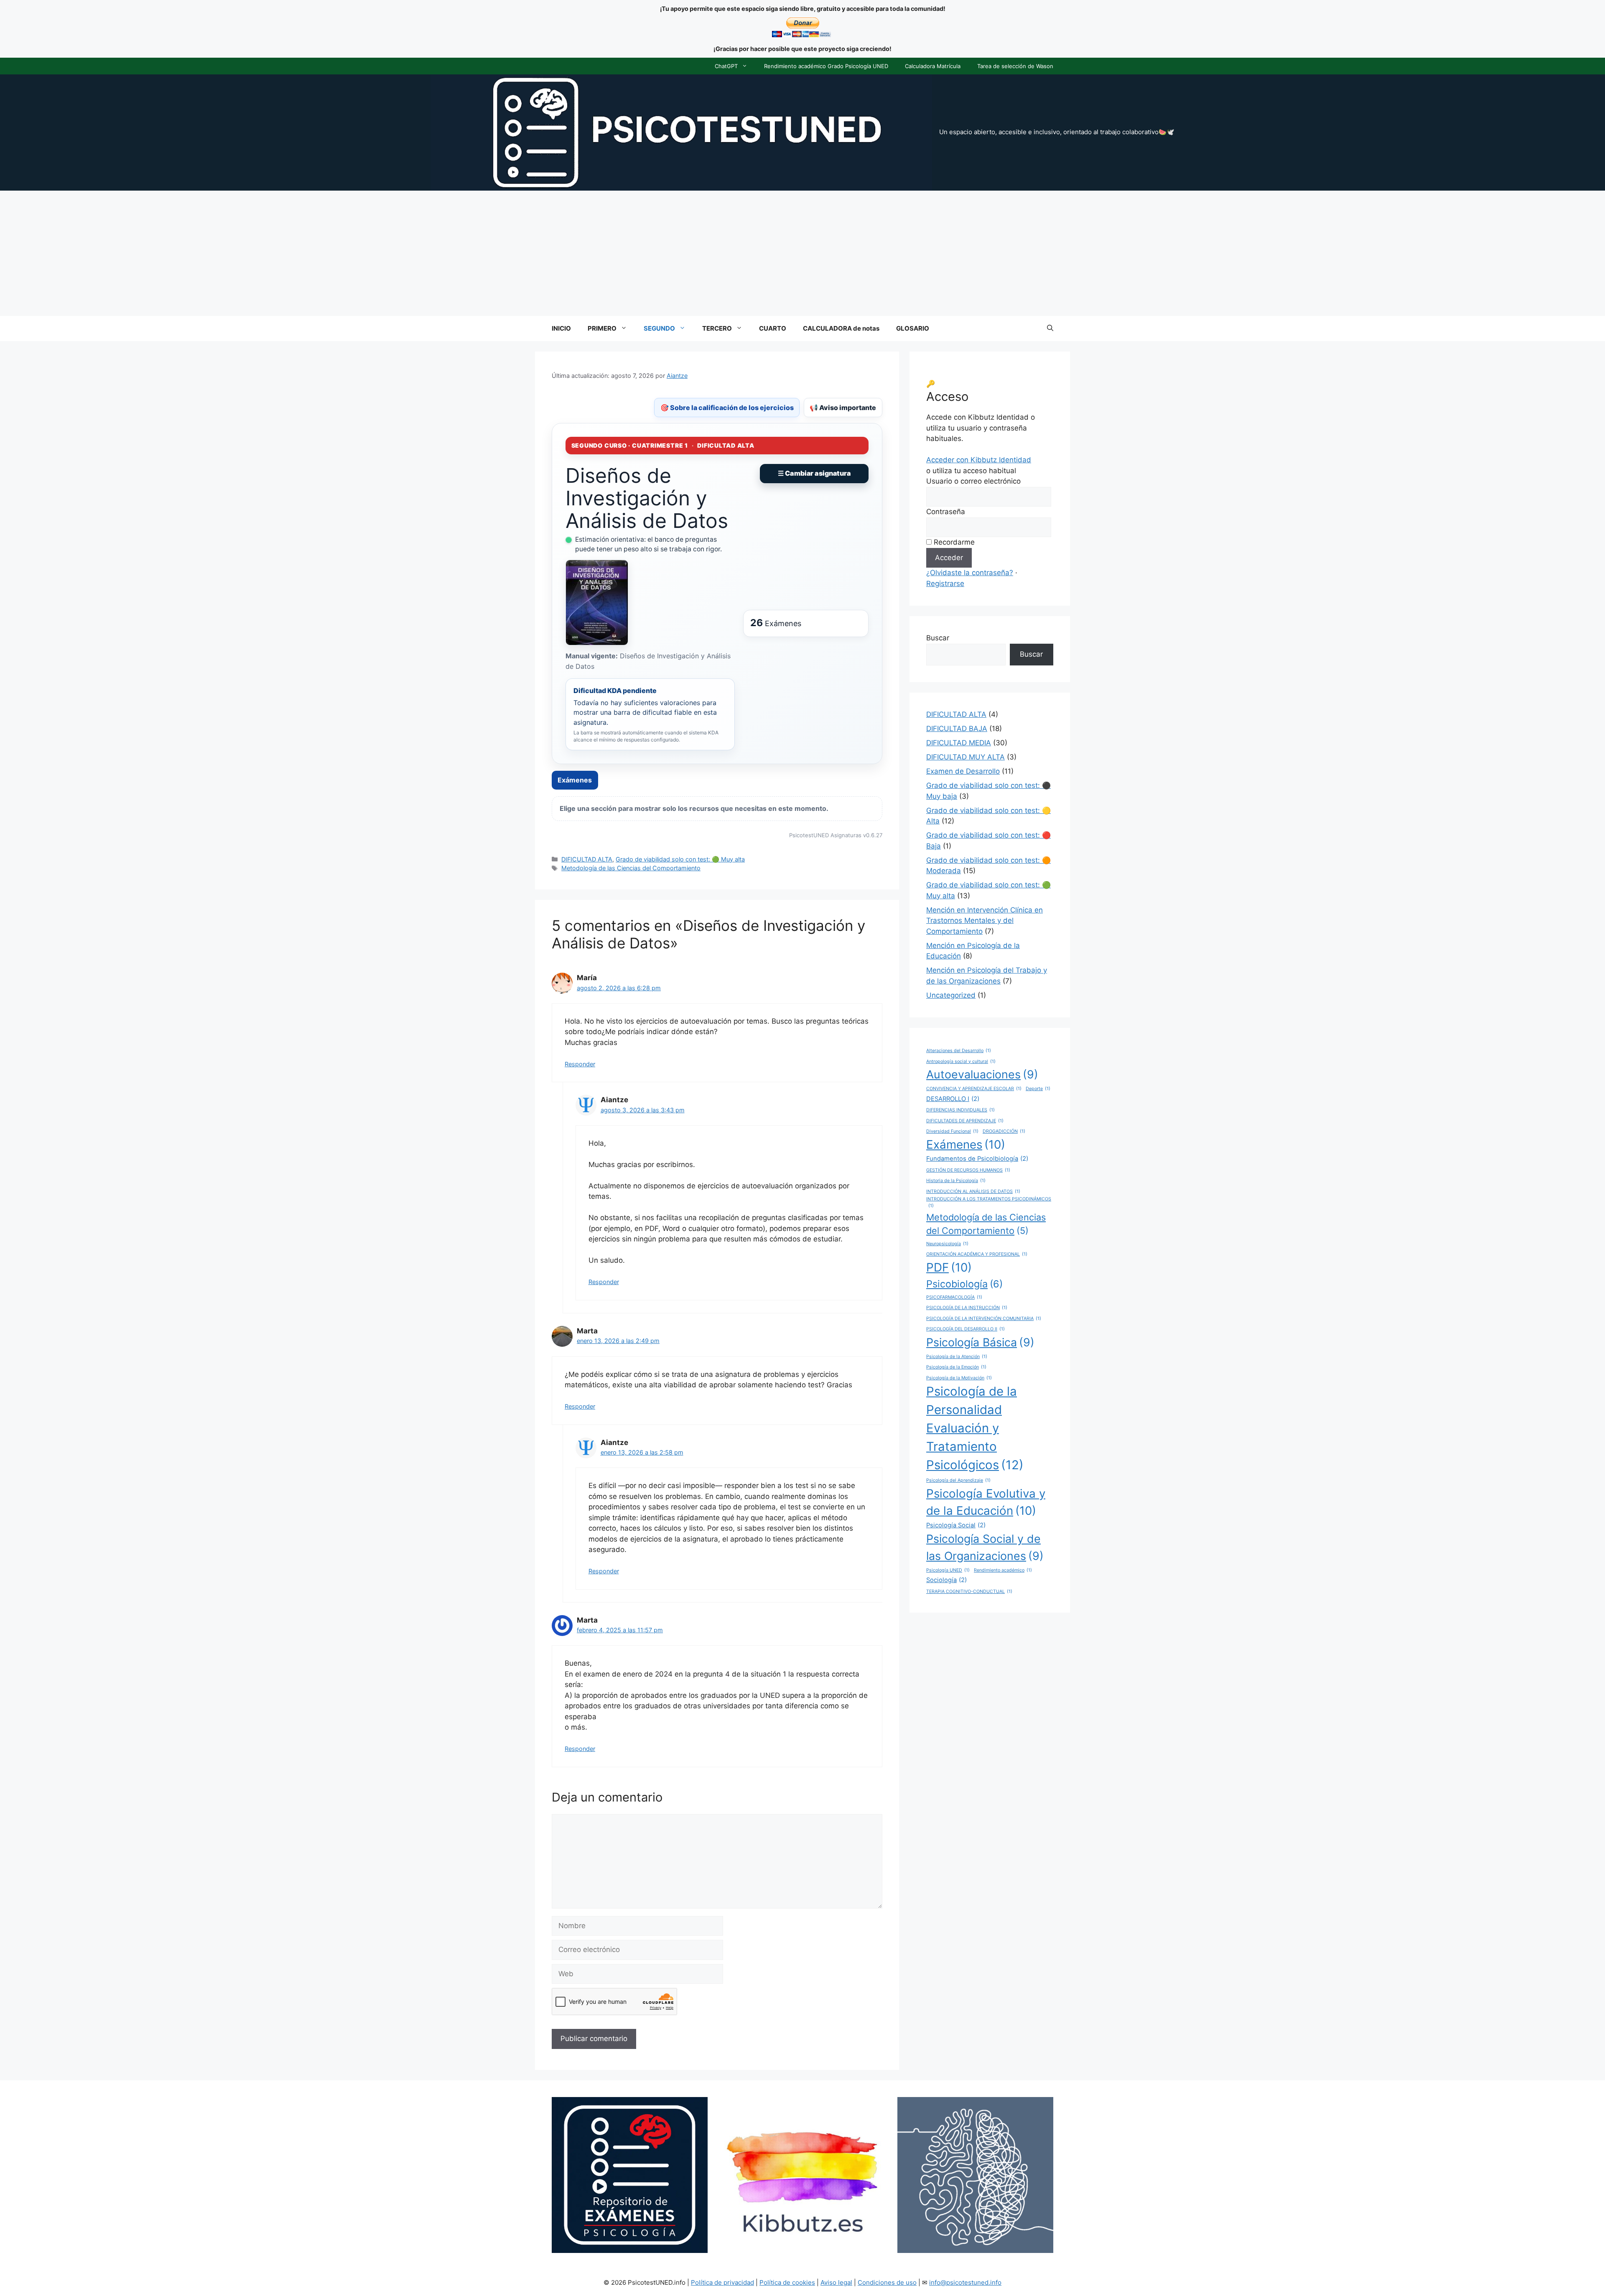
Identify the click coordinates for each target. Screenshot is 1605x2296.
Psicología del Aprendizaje (958, 1480)
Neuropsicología (947, 1244)
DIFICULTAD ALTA (587, 859)
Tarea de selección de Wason (1015, 66)
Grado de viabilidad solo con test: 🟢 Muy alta (680, 859)
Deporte (1038, 1089)
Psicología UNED (948, 1570)
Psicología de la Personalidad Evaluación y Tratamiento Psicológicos (975, 1428)
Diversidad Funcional (952, 1131)
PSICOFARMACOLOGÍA (954, 1297)
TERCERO (717, 328)
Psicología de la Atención (957, 1357)
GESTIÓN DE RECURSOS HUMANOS (968, 1170)
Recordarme (953, 542)
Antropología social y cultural (961, 1061)
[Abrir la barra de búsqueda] (1050, 329)
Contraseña (946, 512)
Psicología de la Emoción (956, 1367)
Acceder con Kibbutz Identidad (979, 460)
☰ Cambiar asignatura (814, 473)
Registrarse (945, 584)
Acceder (949, 558)
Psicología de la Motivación (959, 1378)
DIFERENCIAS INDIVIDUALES (960, 1110)
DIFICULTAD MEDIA (959, 743)
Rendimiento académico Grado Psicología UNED (826, 66)
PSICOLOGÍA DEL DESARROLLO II (966, 1329)
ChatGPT (726, 66)
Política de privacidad (722, 2282)
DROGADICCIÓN (1004, 1131)
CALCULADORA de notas (841, 328)
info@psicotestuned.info (965, 2282)
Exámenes (575, 780)
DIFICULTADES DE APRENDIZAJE (965, 1121)
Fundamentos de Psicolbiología (977, 1159)
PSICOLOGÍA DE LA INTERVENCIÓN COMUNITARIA (984, 1319)
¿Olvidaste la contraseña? (970, 573)
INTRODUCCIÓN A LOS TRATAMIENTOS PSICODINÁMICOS (989, 1202)
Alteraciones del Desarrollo (959, 1051)
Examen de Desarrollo (963, 771)
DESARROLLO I (953, 1099)
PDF (949, 1267)
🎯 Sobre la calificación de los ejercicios (727, 408)
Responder (580, 1064)
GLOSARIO (913, 328)
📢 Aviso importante (843, 408)
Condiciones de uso (887, 2282)
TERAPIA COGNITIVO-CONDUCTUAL (969, 1591)
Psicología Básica (980, 1342)
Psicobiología (964, 1284)
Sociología (946, 1580)
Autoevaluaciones (982, 1074)
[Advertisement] (802, 253)
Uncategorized (951, 995)
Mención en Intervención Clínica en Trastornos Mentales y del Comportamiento (985, 921)
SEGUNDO (659, 328)
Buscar (938, 638)
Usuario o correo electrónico (973, 481)
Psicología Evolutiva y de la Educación (986, 1502)
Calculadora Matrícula (933, 66)
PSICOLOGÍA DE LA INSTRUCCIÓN (967, 1308)
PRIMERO (602, 328)
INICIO (561, 328)
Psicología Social (956, 1525)
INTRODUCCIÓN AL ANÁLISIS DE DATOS (973, 1191)
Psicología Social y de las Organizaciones (985, 1547)
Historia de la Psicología (956, 1181)
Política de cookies (787, 2282)
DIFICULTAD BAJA (957, 729)
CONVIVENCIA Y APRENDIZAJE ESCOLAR (974, 1089)
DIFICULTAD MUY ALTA (966, 757)
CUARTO (773, 328)
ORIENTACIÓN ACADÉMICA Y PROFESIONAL (977, 1254)
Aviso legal (836, 2282)
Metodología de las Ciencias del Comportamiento (631, 868)
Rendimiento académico (1003, 1570)
